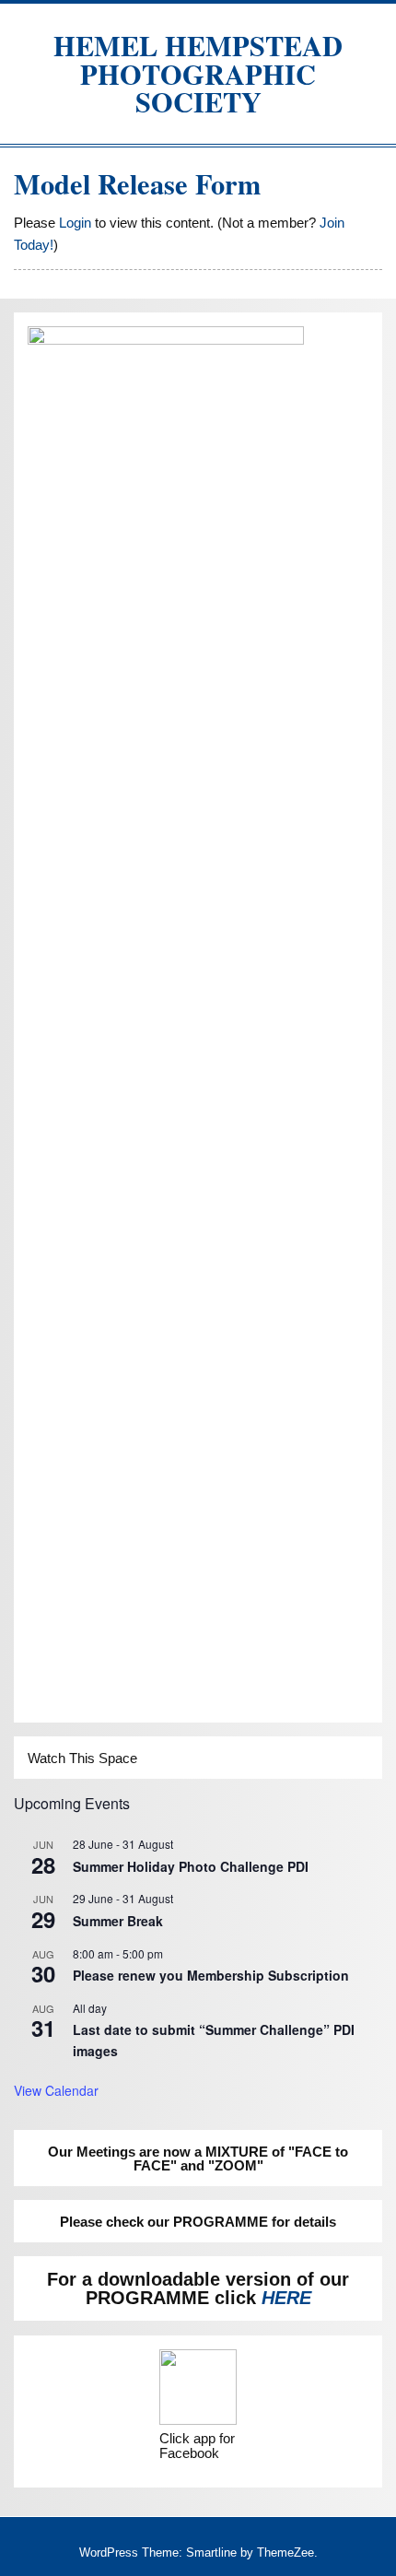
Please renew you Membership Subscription (211, 1975)
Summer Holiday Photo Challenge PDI (191, 1866)
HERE (286, 2298)
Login (75, 223)
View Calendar (56, 2090)
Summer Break (118, 1921)
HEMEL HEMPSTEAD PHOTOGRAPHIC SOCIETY (198, 73)
